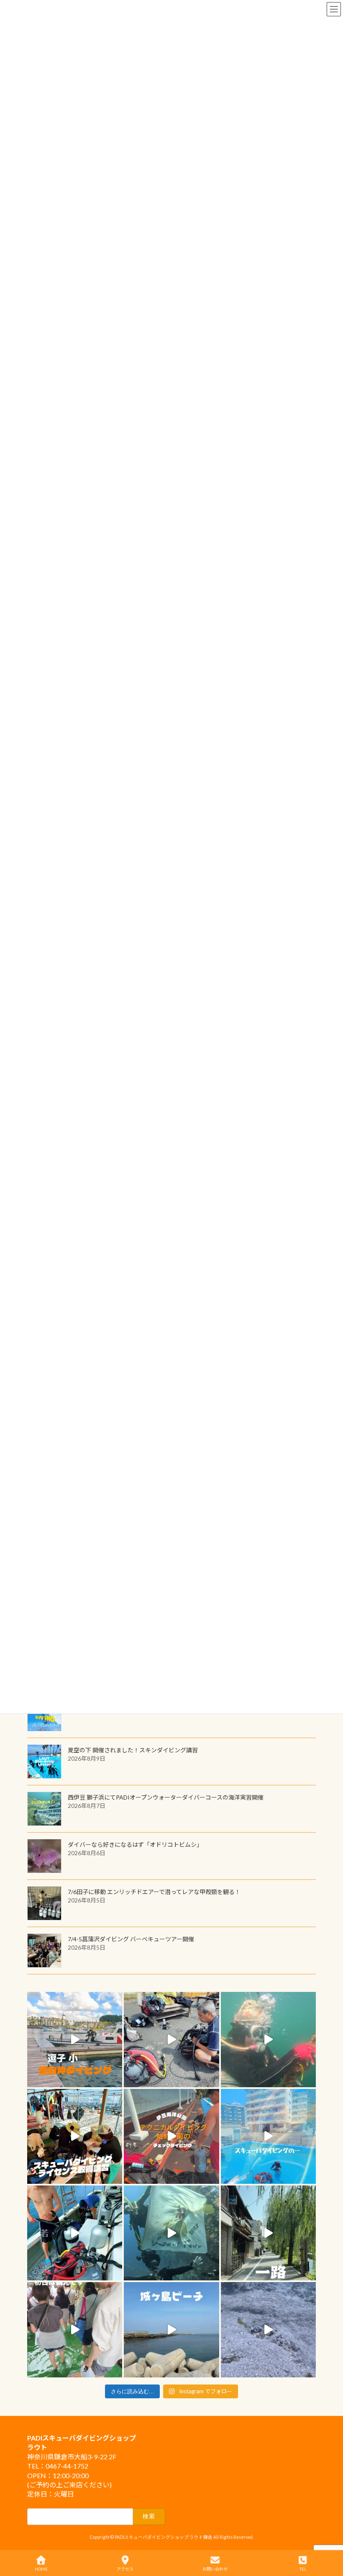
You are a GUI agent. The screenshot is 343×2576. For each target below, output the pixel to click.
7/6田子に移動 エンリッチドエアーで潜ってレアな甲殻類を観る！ (154, 1892)
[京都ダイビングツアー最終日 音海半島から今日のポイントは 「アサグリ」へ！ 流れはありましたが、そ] (75, 2233)
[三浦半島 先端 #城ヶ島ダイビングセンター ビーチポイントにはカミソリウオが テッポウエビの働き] (268, 2330)
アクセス (125, 2569)
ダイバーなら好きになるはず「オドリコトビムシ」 (135, 1845)
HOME (41, 2569)
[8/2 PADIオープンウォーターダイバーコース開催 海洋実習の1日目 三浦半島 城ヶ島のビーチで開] (75, 2136)
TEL (303, 2569)
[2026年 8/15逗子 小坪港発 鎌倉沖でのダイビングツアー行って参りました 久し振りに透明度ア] (75, 2039)
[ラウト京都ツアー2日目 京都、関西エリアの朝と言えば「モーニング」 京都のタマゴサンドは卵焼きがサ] (268, 2233)
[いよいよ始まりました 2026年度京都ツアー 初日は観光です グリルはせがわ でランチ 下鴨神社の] (75, 2330)
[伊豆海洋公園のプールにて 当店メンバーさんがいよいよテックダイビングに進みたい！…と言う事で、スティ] (171, 2136)
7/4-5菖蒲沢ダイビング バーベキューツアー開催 (131, 1939)
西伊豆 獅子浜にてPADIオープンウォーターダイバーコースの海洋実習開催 (166, 1797)
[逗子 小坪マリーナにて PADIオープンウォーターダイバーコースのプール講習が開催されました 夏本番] (268, 2136)
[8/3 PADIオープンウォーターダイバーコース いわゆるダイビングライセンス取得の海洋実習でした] (171, 2039)
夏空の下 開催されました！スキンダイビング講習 (133, 1750)
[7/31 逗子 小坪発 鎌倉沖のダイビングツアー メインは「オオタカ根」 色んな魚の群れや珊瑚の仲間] (268, 2039)
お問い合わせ (215, 2569)
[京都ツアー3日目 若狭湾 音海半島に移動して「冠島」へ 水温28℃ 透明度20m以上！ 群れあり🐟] (171, 2233)
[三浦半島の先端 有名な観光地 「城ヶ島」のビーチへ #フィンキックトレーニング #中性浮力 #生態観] (171, 2330)
